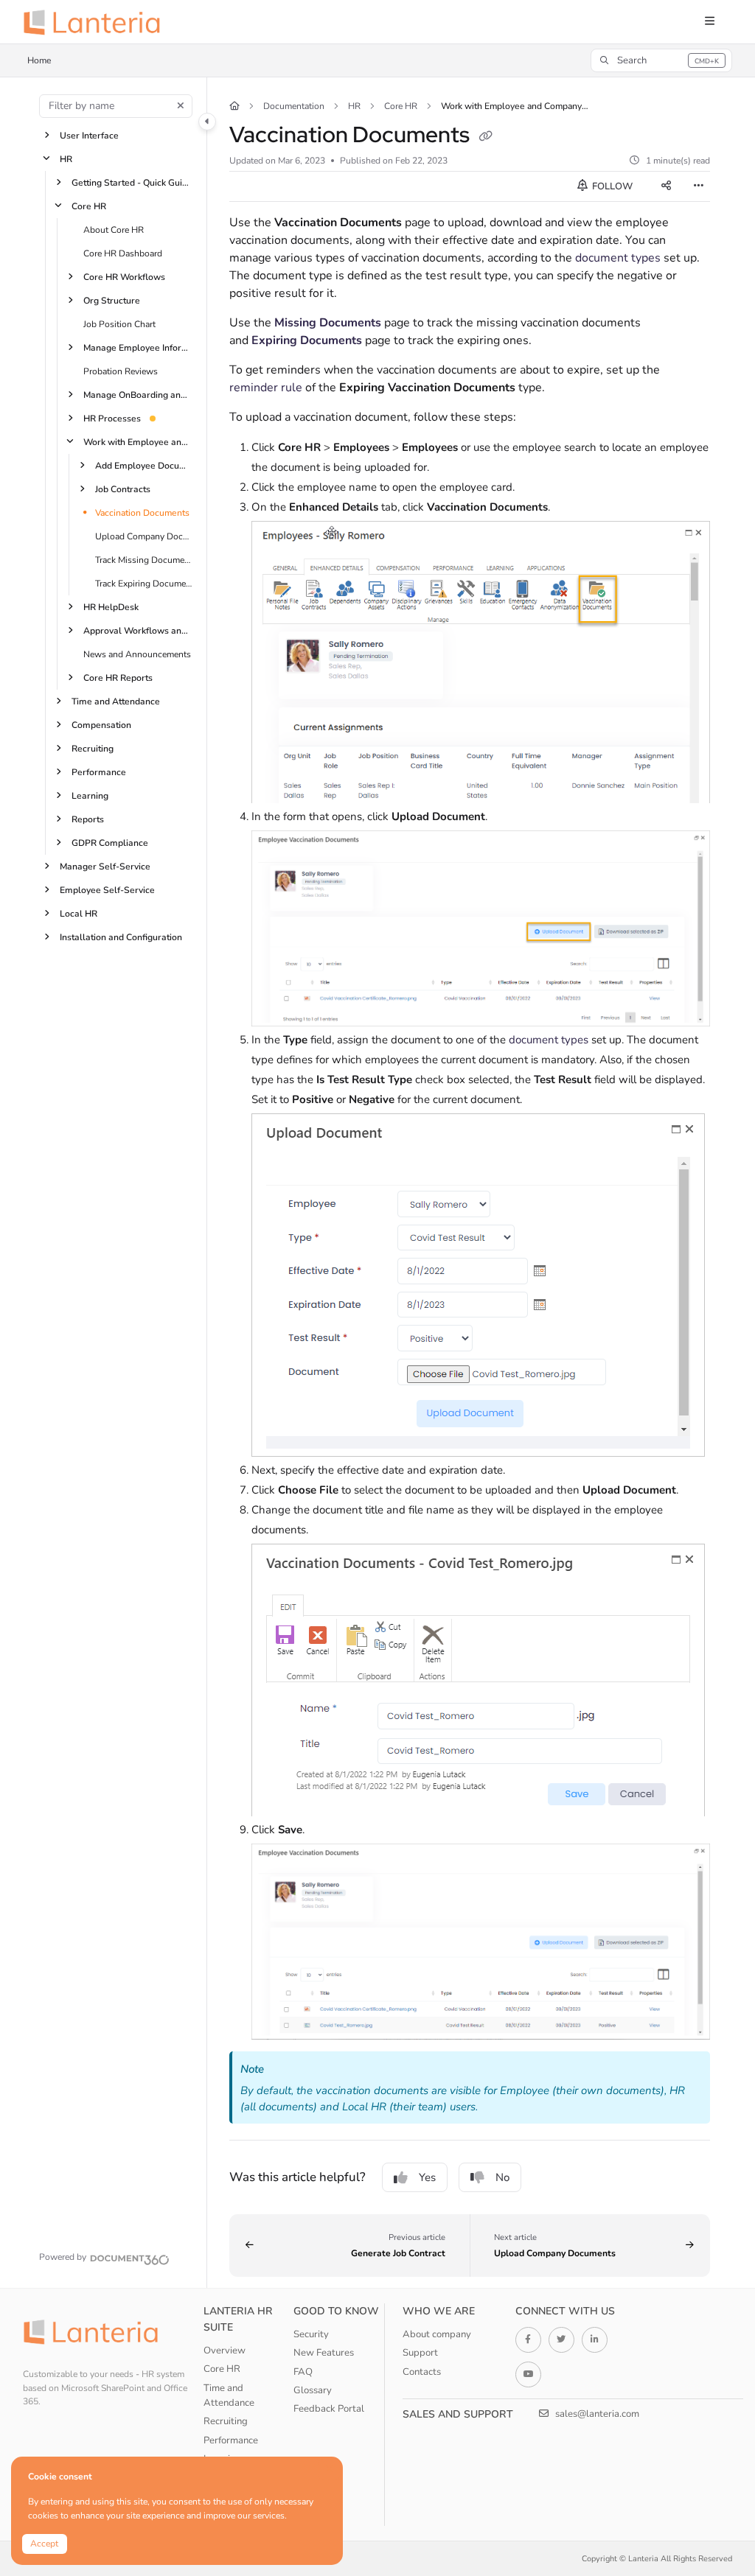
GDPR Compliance (110, 842)
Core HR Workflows (124, 276)
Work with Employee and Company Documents (138, 441)
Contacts (422, 2372)
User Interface (89, 135)
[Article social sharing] (666, 186)
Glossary (313, 2390)
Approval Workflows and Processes (138, 630)
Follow (611, 186)
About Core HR (114, 229)
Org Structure (112, 300)
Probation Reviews (121, 371)
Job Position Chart (119, 323)
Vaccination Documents (142, 512)
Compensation (101, 724)
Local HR (79, 913)
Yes (427, 2177)
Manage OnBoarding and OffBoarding (138, 394)
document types (618, 258)
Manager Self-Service (105, 866)
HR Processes (112, 418)
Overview (225, 2351)
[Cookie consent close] (330, 2469)
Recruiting (93, 748)
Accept (44, 2544)
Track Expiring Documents (143, 583)
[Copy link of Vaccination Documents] (486, 137)
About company (437, 2334)
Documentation (294, 106)
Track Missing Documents (143, 559)
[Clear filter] (181, 106)
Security (311, 2334)
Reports (88, 819)
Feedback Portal (329, 2409)
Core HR (89, 206)
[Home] (97, 22)
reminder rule (266, 388)
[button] (661, 60)
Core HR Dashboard (123, 253)
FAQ (303, 2372)
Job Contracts (123, 489)
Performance (99, 771)
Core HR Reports (118, 677)
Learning (90, 795)
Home (39, 60)
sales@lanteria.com (596, 2414)
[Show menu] (709, 22)
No (502, 2177)
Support (420, 2353)
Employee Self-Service (107, 889)
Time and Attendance (116, 701)
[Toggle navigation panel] (207, 122)
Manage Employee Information (138, 347)
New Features (324, 2353)
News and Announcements (137, 654)
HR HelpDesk (111, 606)
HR (66, 158)
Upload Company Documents (143, 536)
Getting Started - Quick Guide (132, 182)
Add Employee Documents (143, 465)
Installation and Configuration (121, 937)
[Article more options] (698, 186)
